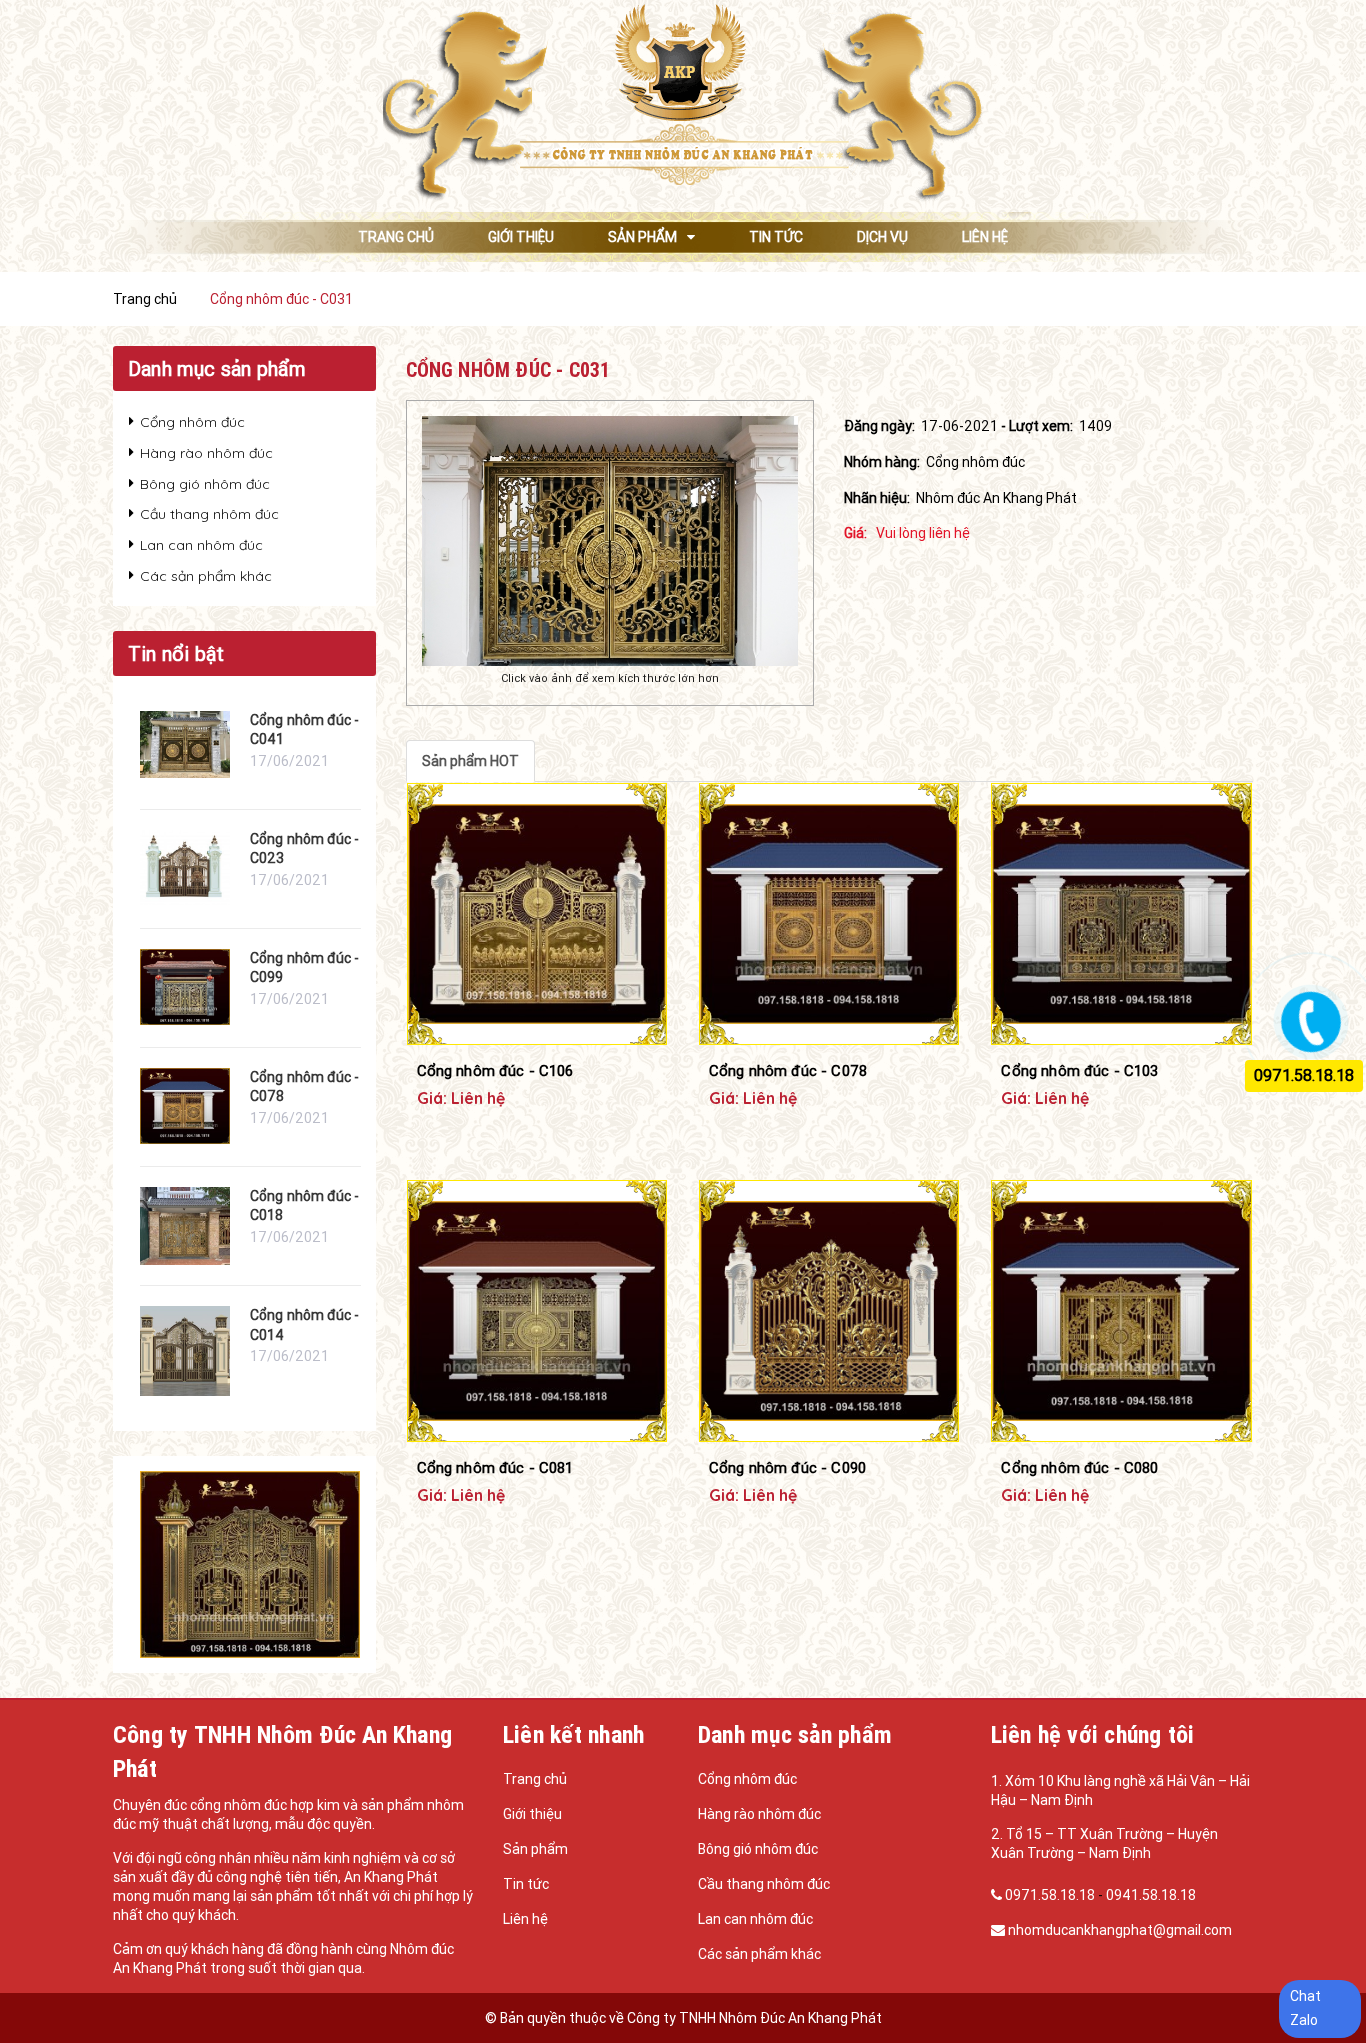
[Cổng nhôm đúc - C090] (829, 1311)
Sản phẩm (535, 1849)
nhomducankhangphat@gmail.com (1120, 1930)
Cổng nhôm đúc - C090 (787, 1467)
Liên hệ (525, 1919)
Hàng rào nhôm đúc (206, 453)
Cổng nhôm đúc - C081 (495, 1467)
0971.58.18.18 (1051, 1895)
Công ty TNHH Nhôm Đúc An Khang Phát (754, 2018)
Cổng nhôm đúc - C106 (495, 1070)
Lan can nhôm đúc (201, 545)
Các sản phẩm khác (206, 576)
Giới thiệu (532, 1814)
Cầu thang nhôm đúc (209, 514)
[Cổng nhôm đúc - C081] (537, 1311)
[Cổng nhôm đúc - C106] (537, 914)
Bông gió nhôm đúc (205, 484)
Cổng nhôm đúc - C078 (788, 1070)
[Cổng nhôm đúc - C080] (1121, 1311)
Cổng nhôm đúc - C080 (1079, 1467)
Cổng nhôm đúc (192, 422)
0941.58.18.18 (1151, 1895)
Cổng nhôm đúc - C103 (1079, 1070)
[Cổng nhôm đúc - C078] (829, 914)
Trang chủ (535, 1779)
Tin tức (526, 1884)
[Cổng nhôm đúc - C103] (1121, 914)
